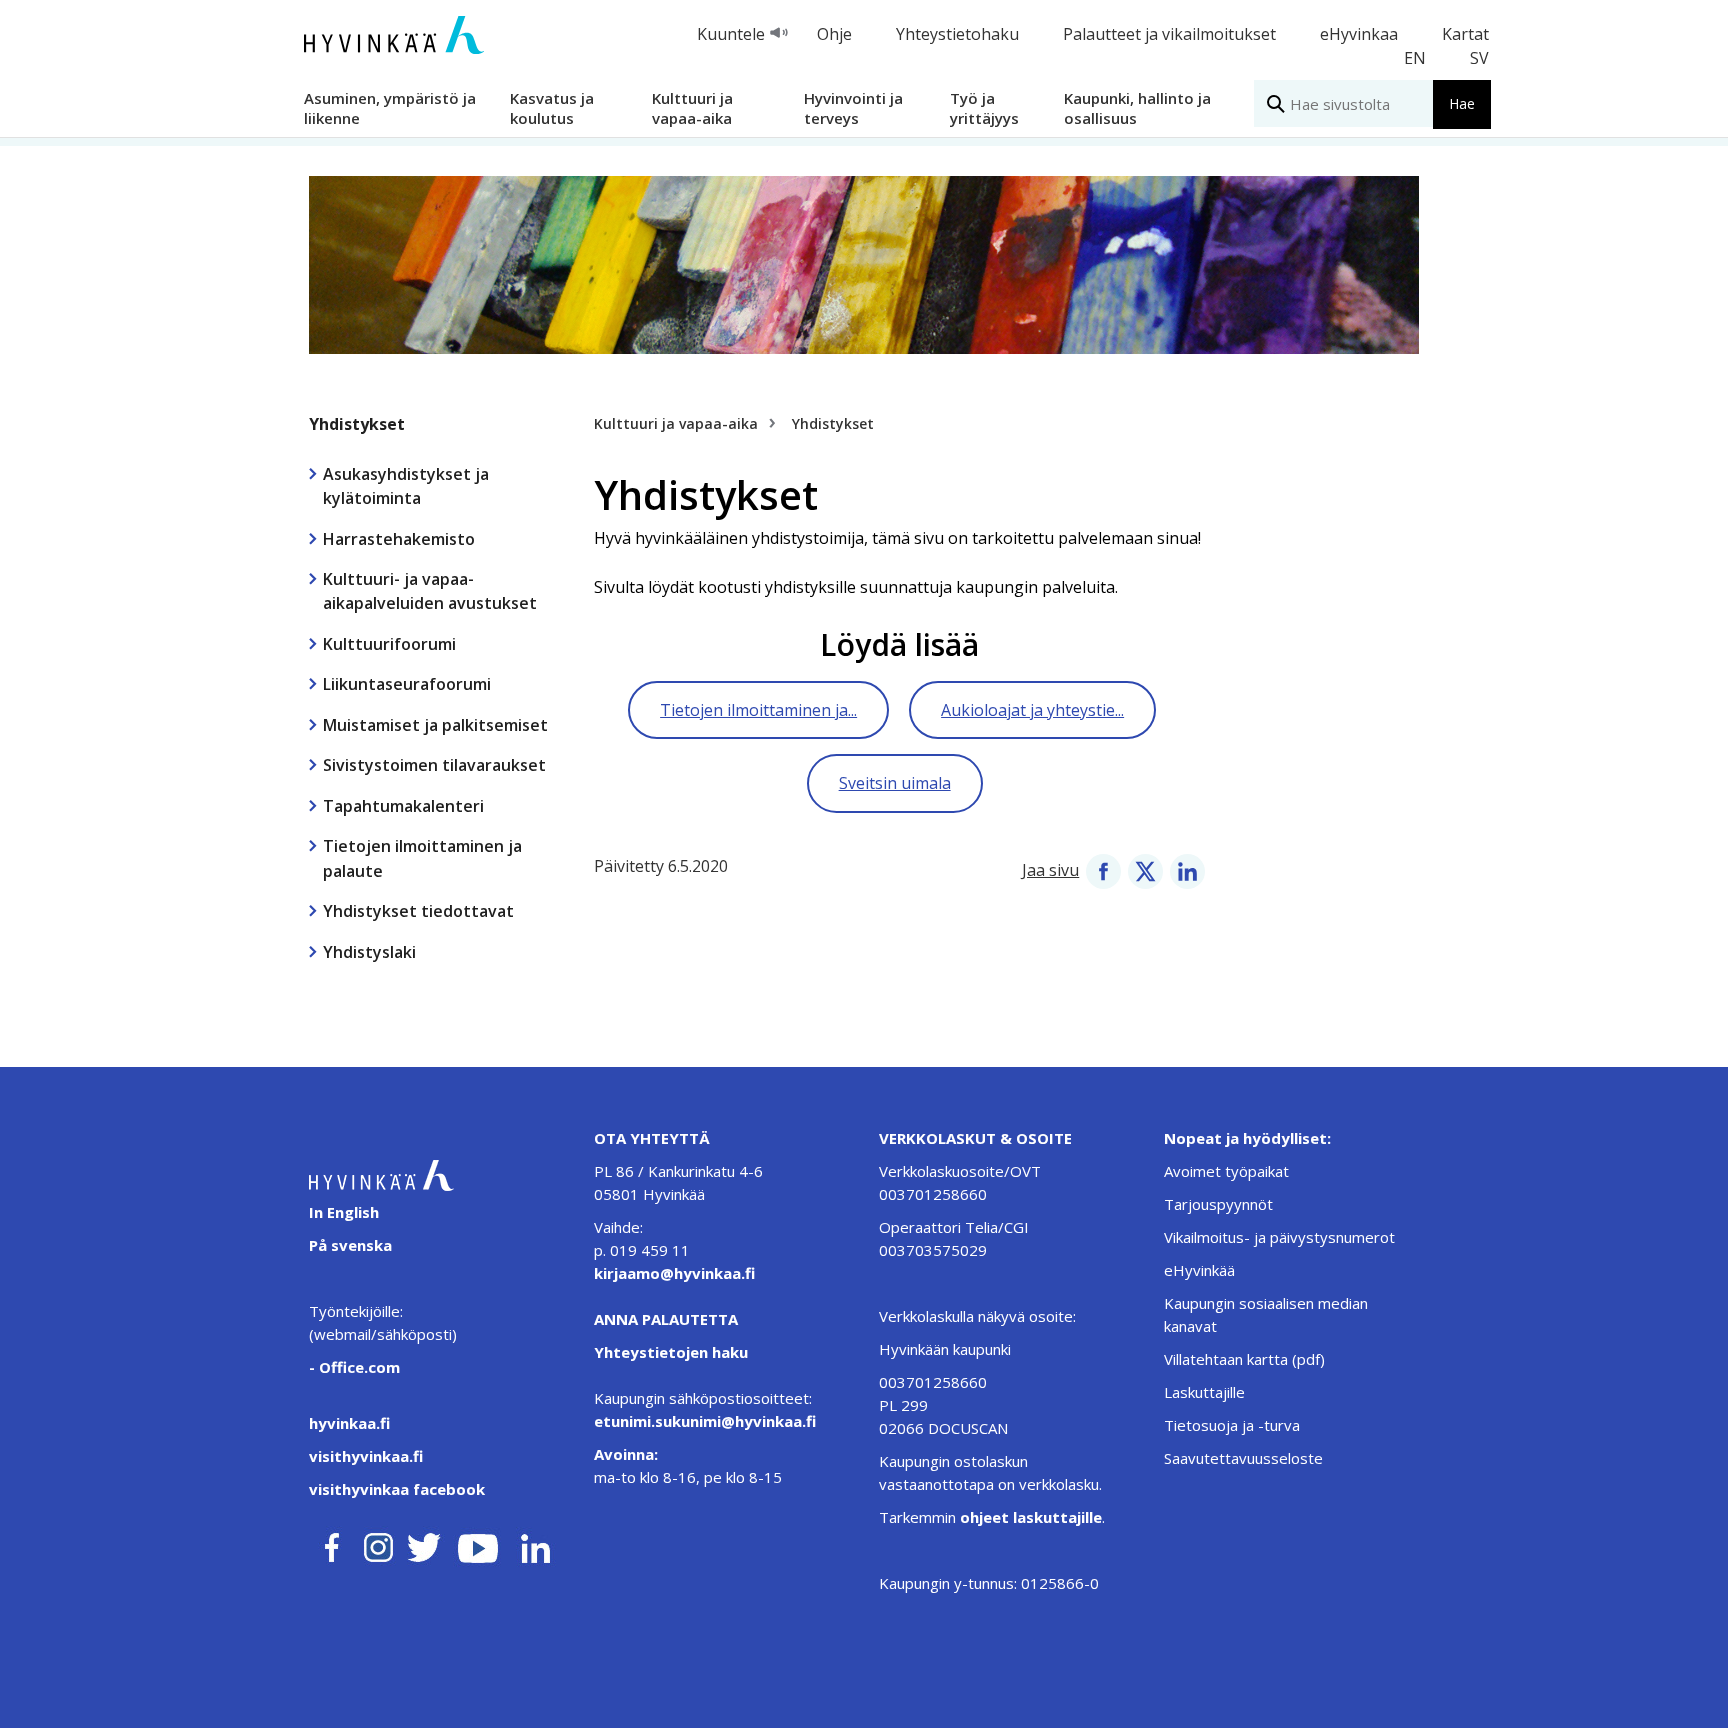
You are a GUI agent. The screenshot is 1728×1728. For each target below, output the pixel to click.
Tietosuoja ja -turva (1232, 1425)
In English (344, 1212)
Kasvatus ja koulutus (552, 107)
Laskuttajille (1204, 1392)
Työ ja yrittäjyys (984, 107)
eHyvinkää (1199, 1270)
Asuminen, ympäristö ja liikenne (390, 107)
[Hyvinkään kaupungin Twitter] (424, 1544)
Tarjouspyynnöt (1218, 1204)
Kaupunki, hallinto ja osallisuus (1137, 107)
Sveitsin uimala (895, 783)
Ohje (834, 34)
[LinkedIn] (1187, 870)
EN (1415, 58)
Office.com (357, 1367)
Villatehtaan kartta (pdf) (1244, 1359)
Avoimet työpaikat (1226, 1171)
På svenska (350, 1245)
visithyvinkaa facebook (397, 1489)
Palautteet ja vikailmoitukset (1169, 34)
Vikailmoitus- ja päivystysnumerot (1279, 1237)
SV (1479, 58)
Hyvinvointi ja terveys (853, 107)
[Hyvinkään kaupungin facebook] (332, 1544)
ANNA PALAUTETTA (666, 1319)
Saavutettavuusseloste (1243, 1458)
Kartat (1465, 34)
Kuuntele (731, 34)
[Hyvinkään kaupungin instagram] (379, 1544)
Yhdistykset (357, 424)
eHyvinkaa (1359, 34)
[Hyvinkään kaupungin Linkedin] (534, 1544)
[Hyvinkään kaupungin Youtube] (478, 1544)
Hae (1462, 103)
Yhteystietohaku (957, 34)
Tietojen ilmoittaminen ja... (758, 710)
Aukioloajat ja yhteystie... (1032, 710)
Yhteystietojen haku (671, 1352)
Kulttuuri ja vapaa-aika (692, 107)
